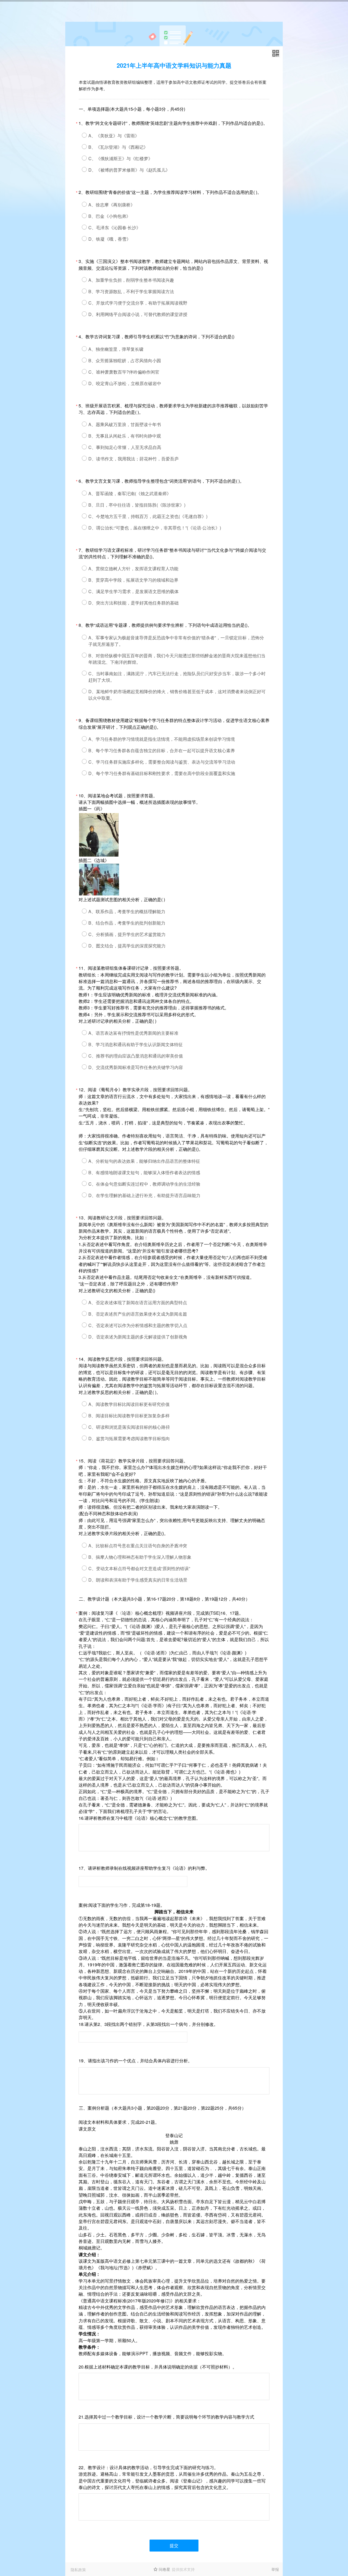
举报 (275, 2569)
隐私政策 (78, 2569)
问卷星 (164, 2569)
